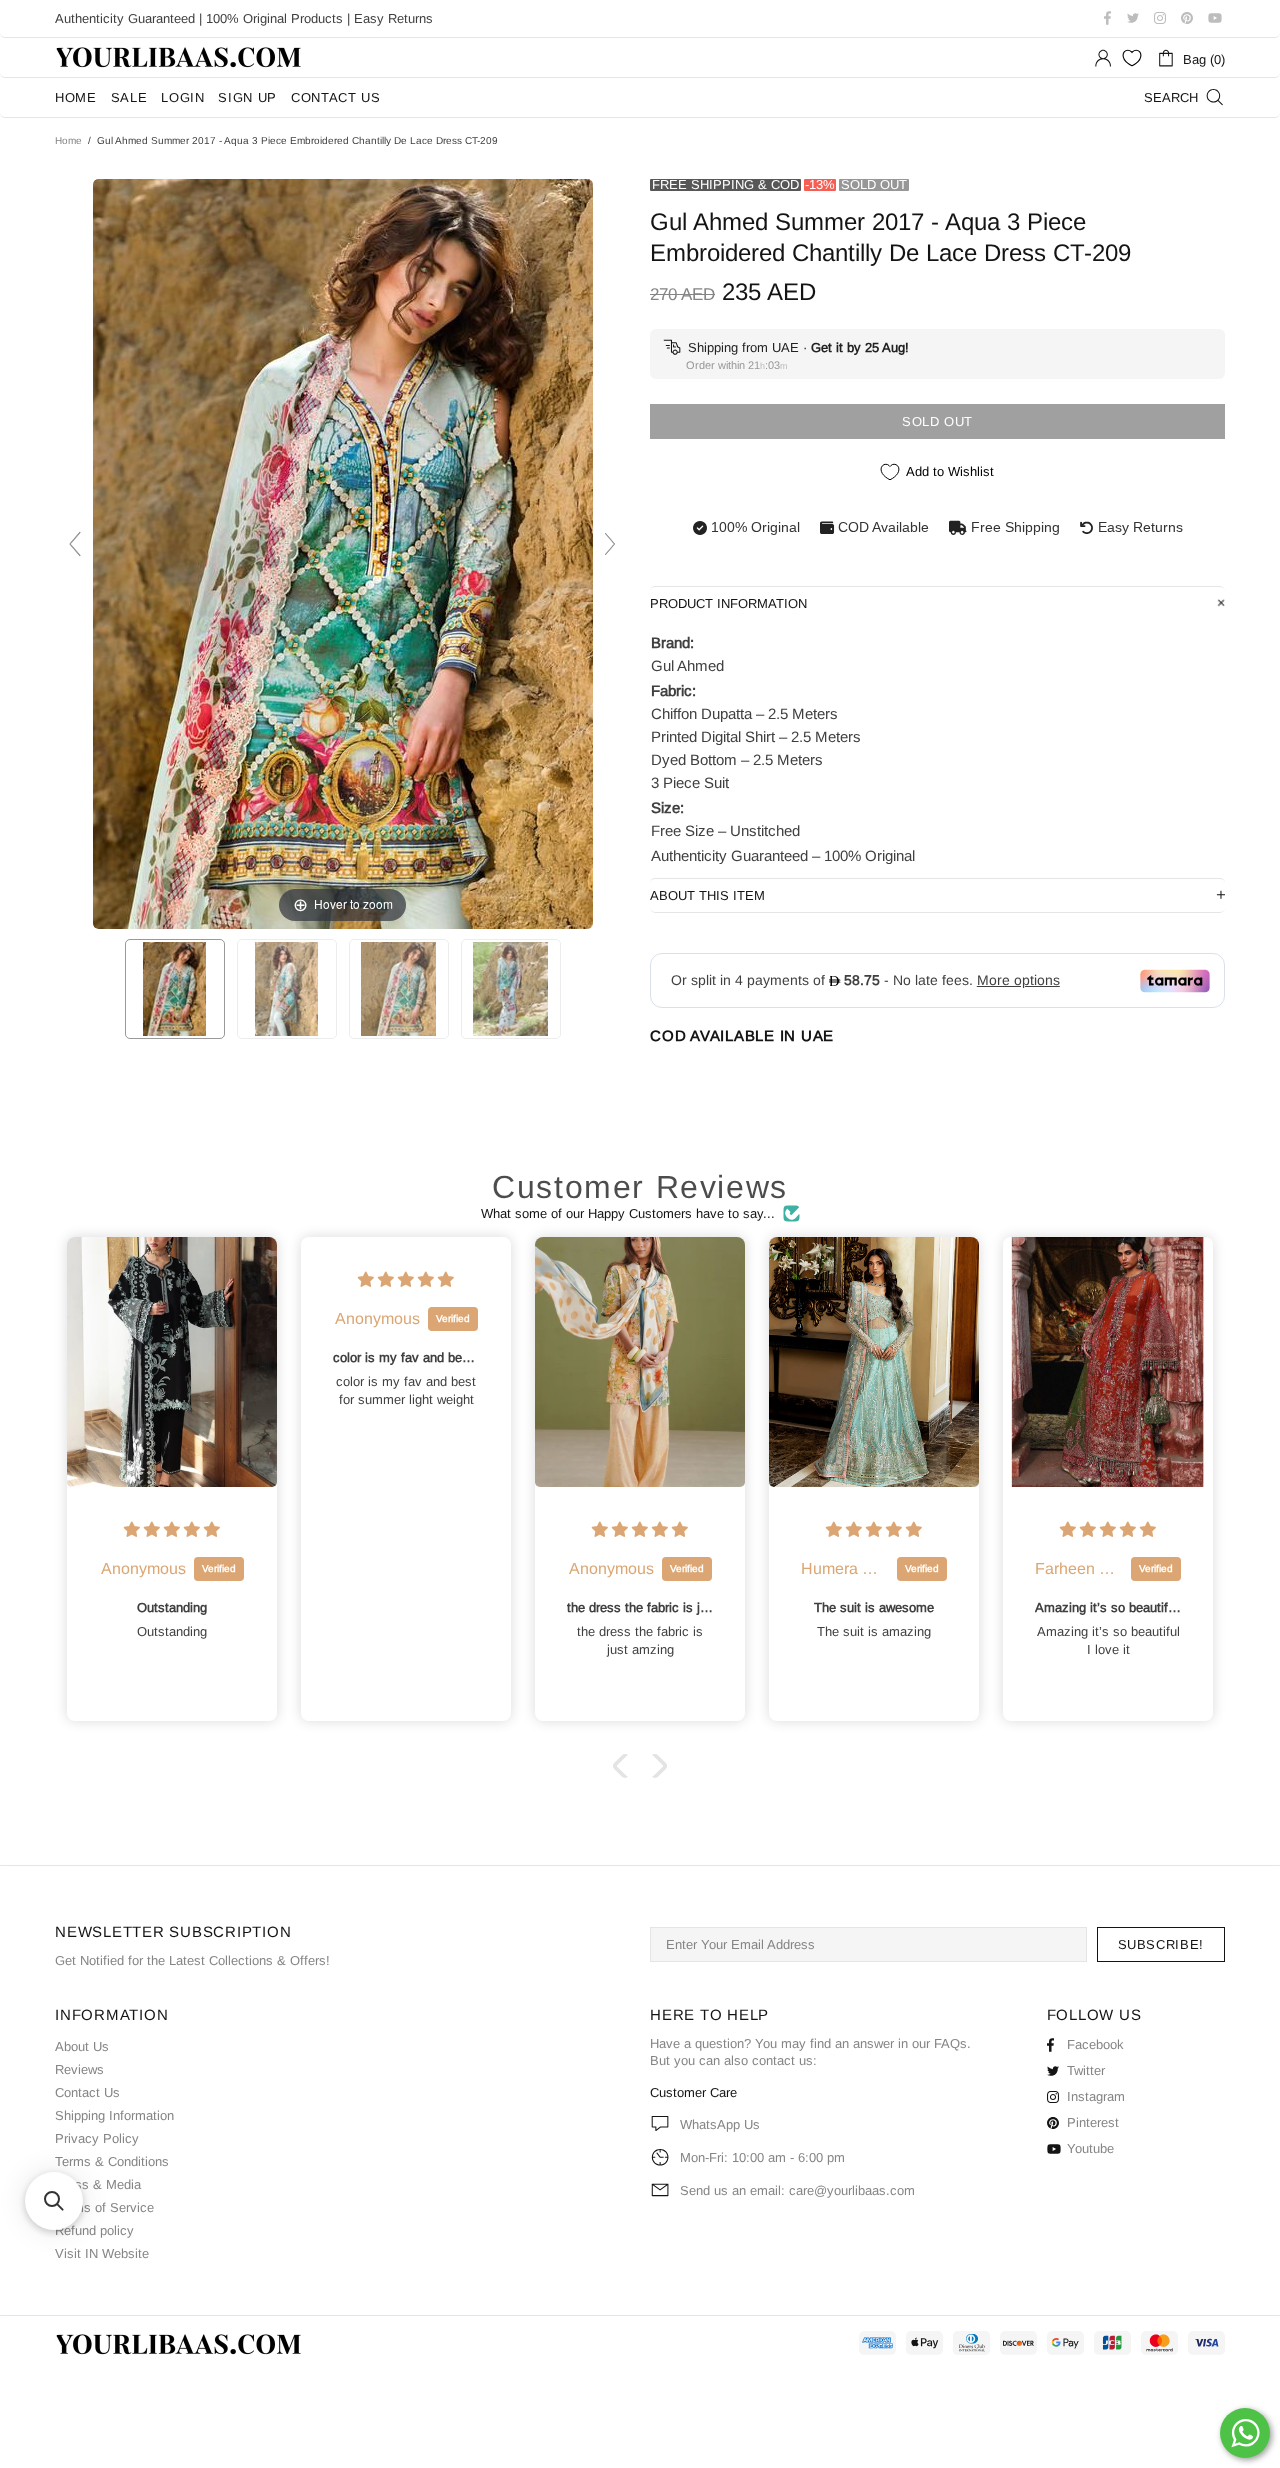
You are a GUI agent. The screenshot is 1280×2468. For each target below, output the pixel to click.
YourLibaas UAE (180, 57)
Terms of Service (104, 2207)
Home (68, 140)
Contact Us (87, 2092)
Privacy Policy (97, 2138)
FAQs (950, 2043)
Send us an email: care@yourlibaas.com (797, 2190)
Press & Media (98, 2184)
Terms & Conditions (112, 2161)
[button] (625, 1766)
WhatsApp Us (720, 2124)
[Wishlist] (1132, 58)
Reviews (79, 2069)
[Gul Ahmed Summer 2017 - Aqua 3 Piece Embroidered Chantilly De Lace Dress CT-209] (175, 989)
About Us (82, 2046)
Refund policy (94, 2230)
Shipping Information (114, 2115)
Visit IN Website (102, 2253)
